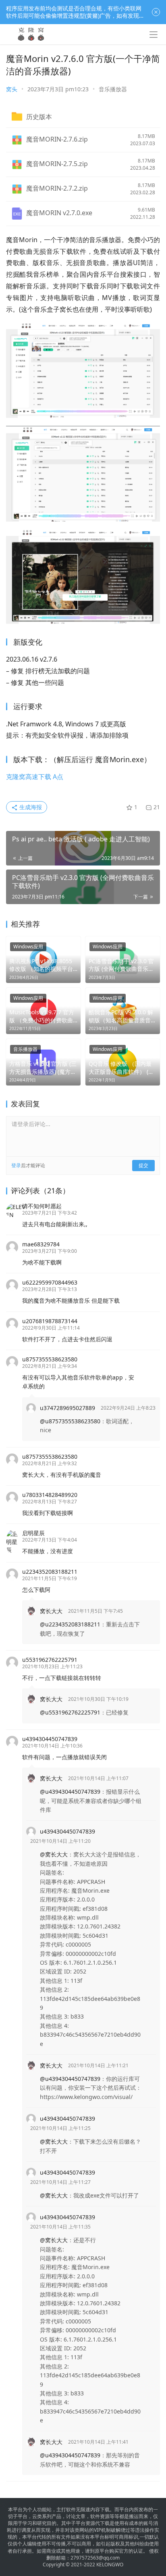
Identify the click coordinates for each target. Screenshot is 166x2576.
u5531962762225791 (50, 1660)
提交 (143, 1165)
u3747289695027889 (67, 1408)
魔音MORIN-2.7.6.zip (57, 139)
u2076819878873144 (50, 1321)
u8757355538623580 (50, 1359)
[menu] (154, 35)
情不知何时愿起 (42, 1206)
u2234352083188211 (50, 1572)
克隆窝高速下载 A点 (35, 777)
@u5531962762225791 (70, 1712)
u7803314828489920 (50, 1495)
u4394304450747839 (50, 1739)
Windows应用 (28, 947)
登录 (16, 1165)
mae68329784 (41, 1244)
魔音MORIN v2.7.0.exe (59, 213)
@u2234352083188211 (70, 1624)
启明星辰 (33, 1533)
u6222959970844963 (50, 1282)
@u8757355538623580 (70, 1421)
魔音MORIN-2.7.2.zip (57, 188)
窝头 (12, 89)
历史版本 (39, 117)
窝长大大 (51, 1611)
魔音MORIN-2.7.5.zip (57, 164)
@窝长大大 (54, 1854)
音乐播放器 (113, 89)
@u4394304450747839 (70, 1792)
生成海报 (30, 807)
